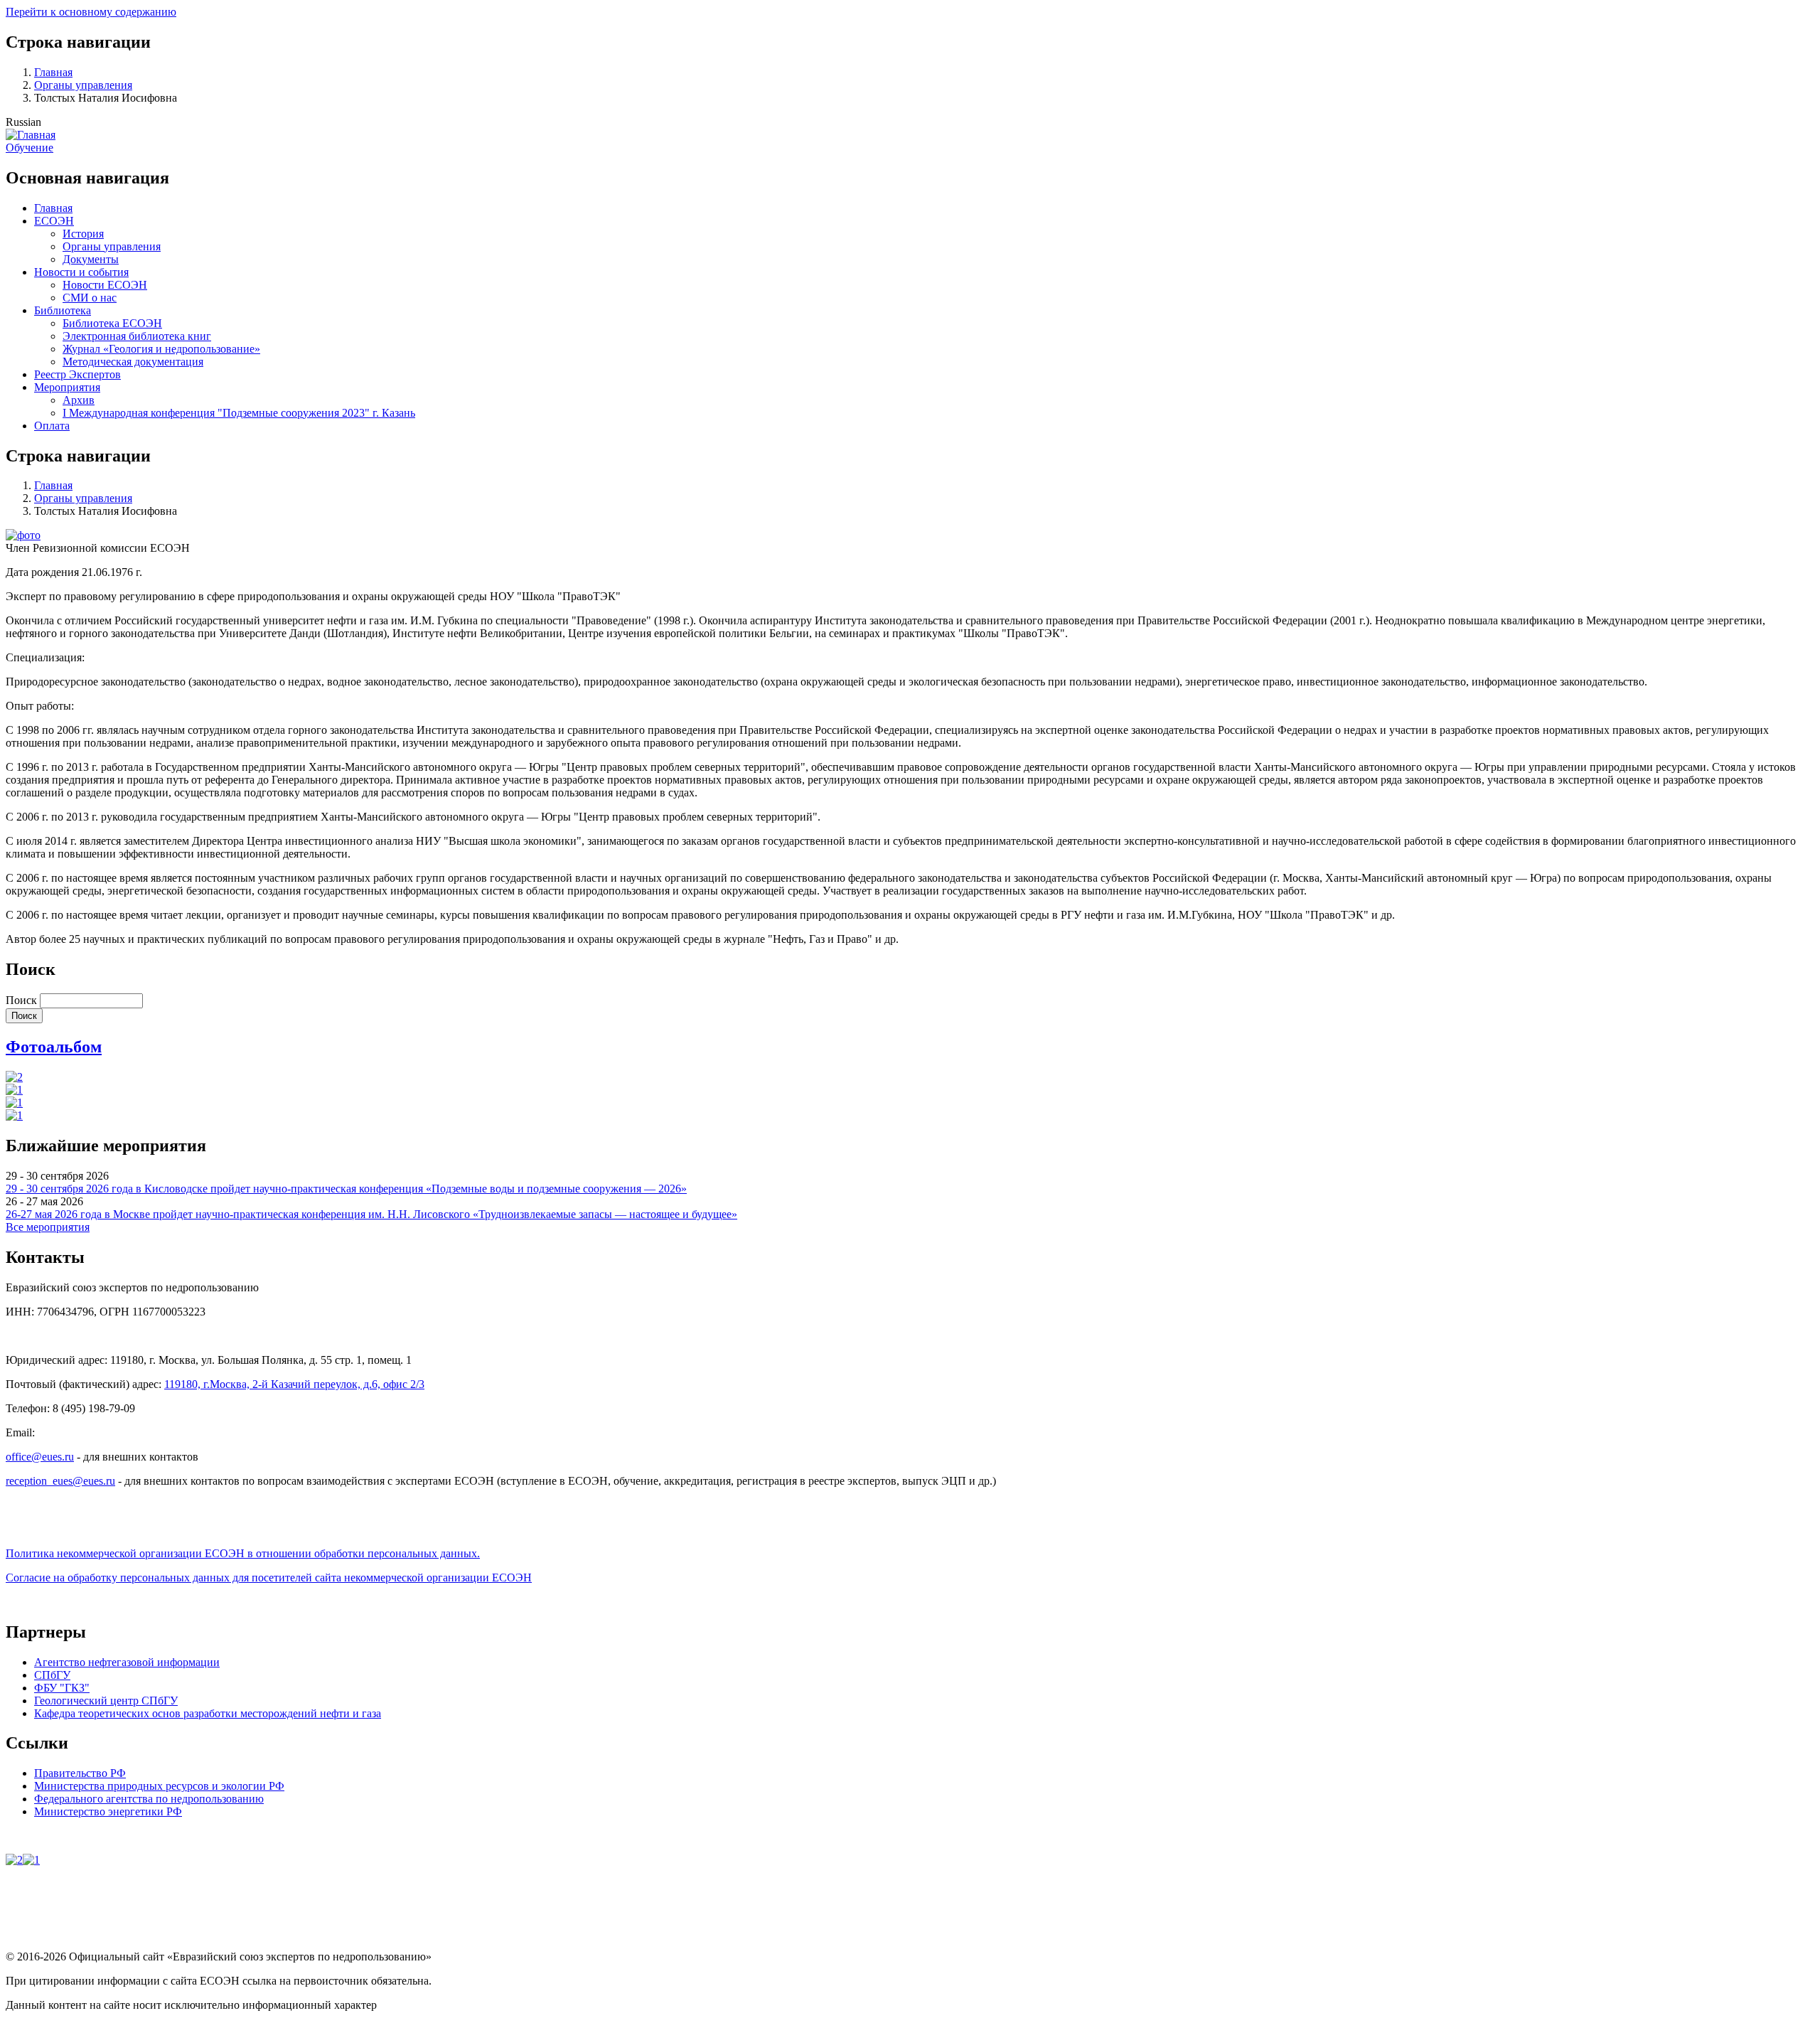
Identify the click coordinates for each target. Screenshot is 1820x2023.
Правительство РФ (80, 1773)
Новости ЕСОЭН (105, 285)
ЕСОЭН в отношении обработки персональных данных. (243, 1553)
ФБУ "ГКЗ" (62, 1688)
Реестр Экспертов (77, 374)
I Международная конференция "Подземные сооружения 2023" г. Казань (239, 413)
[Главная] (31, 135)
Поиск (21, 1000)
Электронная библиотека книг (137, 336)
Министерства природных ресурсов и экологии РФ (159, 1786)
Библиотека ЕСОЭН (112, 323)
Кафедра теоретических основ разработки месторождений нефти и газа (208, 1713)
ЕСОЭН (54, 221)
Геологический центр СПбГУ (106, 1701)
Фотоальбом (54, 1047)
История (83, 234)
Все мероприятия (48, 1227)
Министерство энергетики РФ (108, 1811)
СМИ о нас (90, 298)
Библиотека (63, 310)
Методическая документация (133, 362)
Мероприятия (67, 387)
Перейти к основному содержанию (91, 12)
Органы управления (83, 85)
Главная (53, 72)
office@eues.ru (40, 1457)
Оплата (52, 426)
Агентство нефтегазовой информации (127, 1662)
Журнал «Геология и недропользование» (161, 349)
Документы (91, 259)
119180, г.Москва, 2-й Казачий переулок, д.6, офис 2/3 (294, 1384)
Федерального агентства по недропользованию (149, 1799)
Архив (79, 400)
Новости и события (81, 272)
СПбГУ (52, 1675)
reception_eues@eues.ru (60, 1481)
